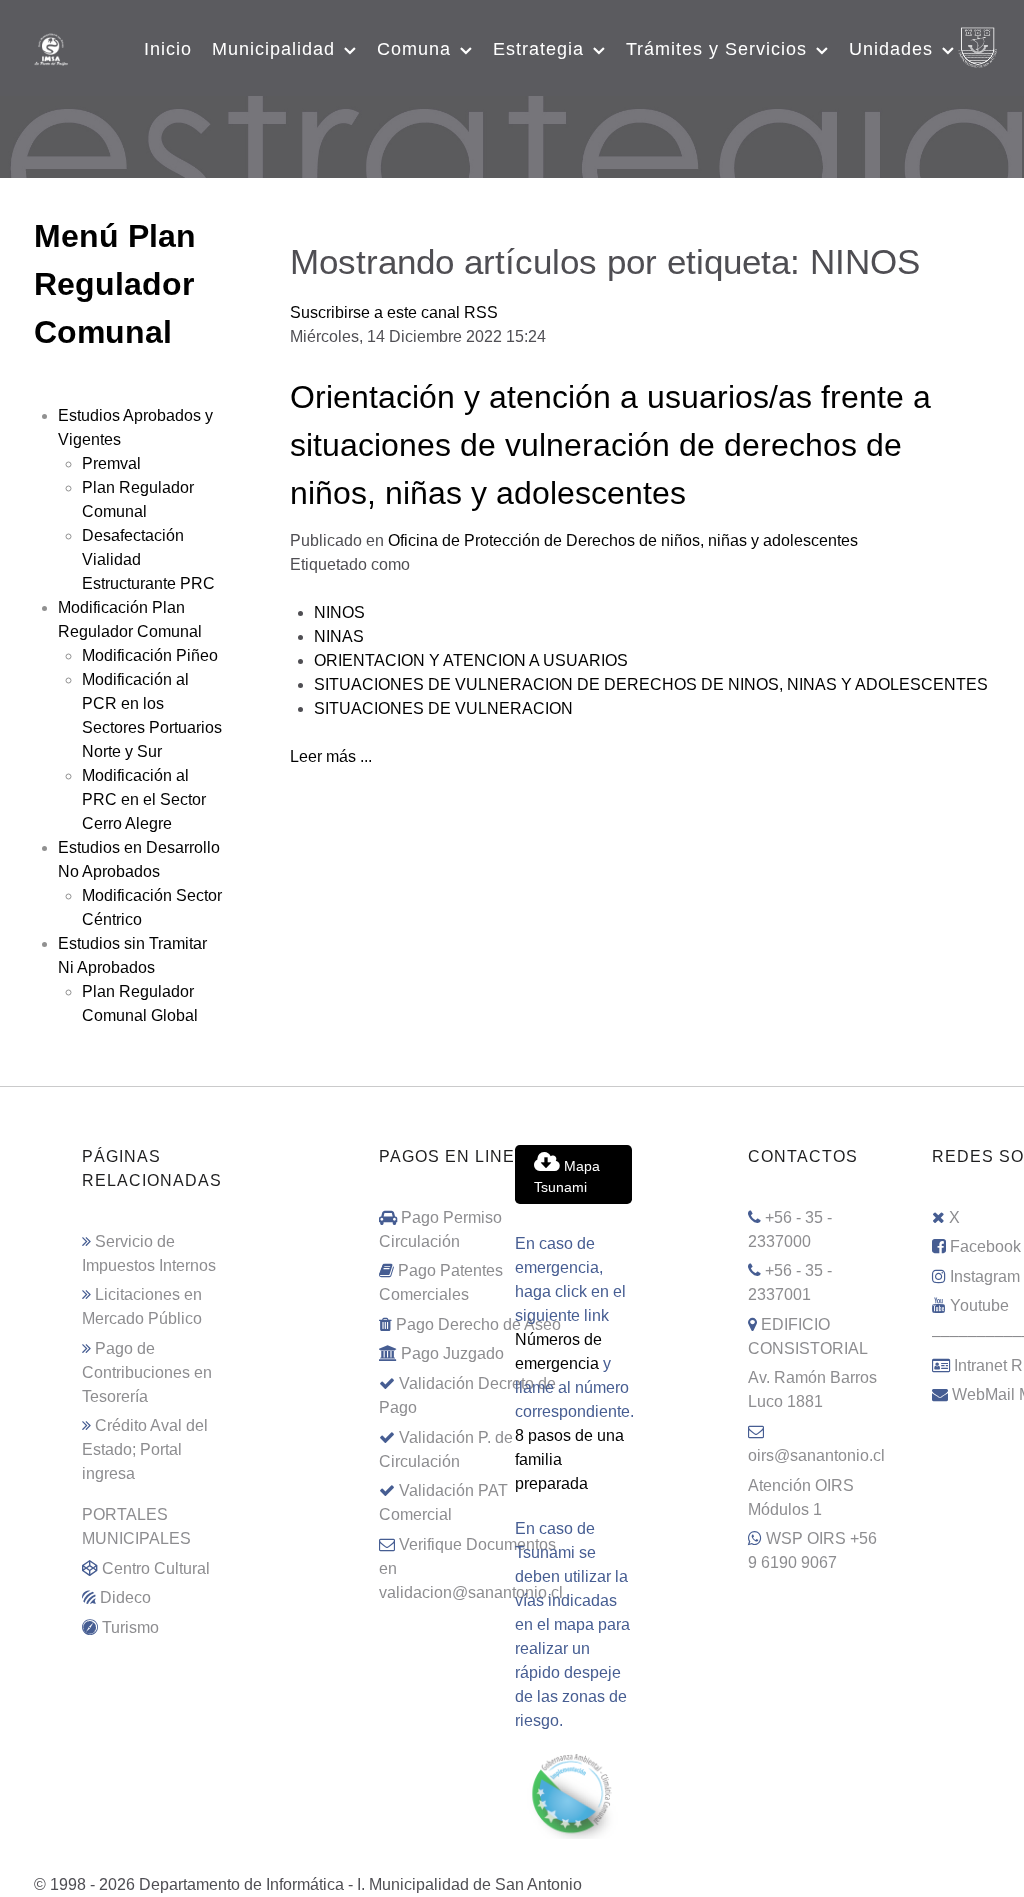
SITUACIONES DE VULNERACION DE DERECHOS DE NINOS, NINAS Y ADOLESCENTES (651, 684)
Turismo (130, 1627)
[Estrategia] (512, 134)
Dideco (125, 1597)
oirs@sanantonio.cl (816, 1455)
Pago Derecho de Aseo (478, 1324)
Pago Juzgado (452, 1353)
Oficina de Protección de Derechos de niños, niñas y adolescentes (623, 540)
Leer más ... (331, 756)
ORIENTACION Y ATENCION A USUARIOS (471, 660)
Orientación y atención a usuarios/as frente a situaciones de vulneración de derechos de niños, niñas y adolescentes (610, 445)
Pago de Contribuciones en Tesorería (147, 1372)
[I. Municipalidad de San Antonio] (51, 47)
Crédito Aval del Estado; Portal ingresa (145, 1449)
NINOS (339, 612)
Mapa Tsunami (567, 1177)
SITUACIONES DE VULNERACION (443, 708)
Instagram (985, 1276)
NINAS (339, 636)
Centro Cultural (156, 1568)
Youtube (979, 1305)
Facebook (985, 1246)
